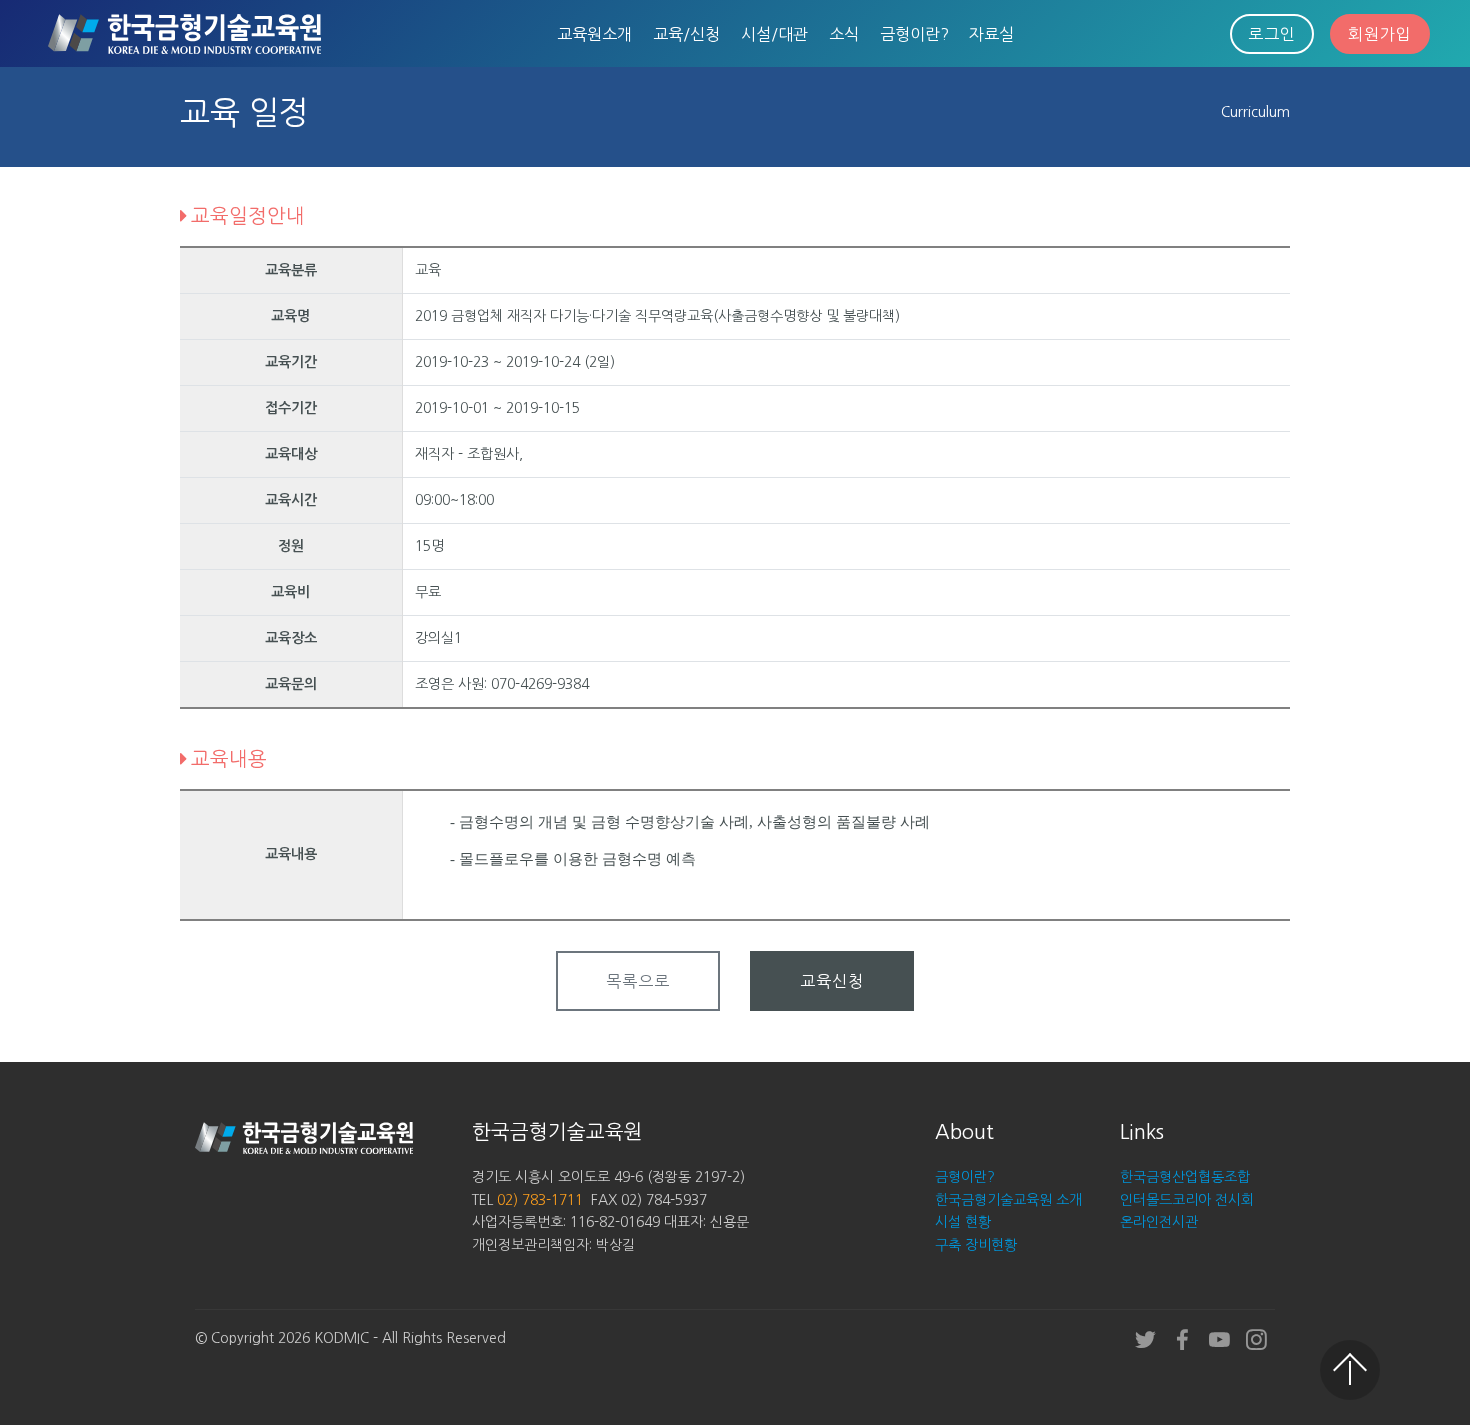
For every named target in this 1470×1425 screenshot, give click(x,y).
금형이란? (914, 34)
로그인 (1272, 34)
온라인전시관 (1159, 1222)
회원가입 (1380, 34)
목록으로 (638, 981)
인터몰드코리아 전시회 (1187, 1200)
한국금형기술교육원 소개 (1008, 1200)
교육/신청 (686, 34)
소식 (844, 34)
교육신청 (832, 981)
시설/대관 (774, 34)
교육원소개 (594, 34)
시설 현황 (963, 1222)
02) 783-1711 (540, 1200)
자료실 (991, 34)
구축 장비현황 (976, 1245)
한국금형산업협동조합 (1185, 1177)
